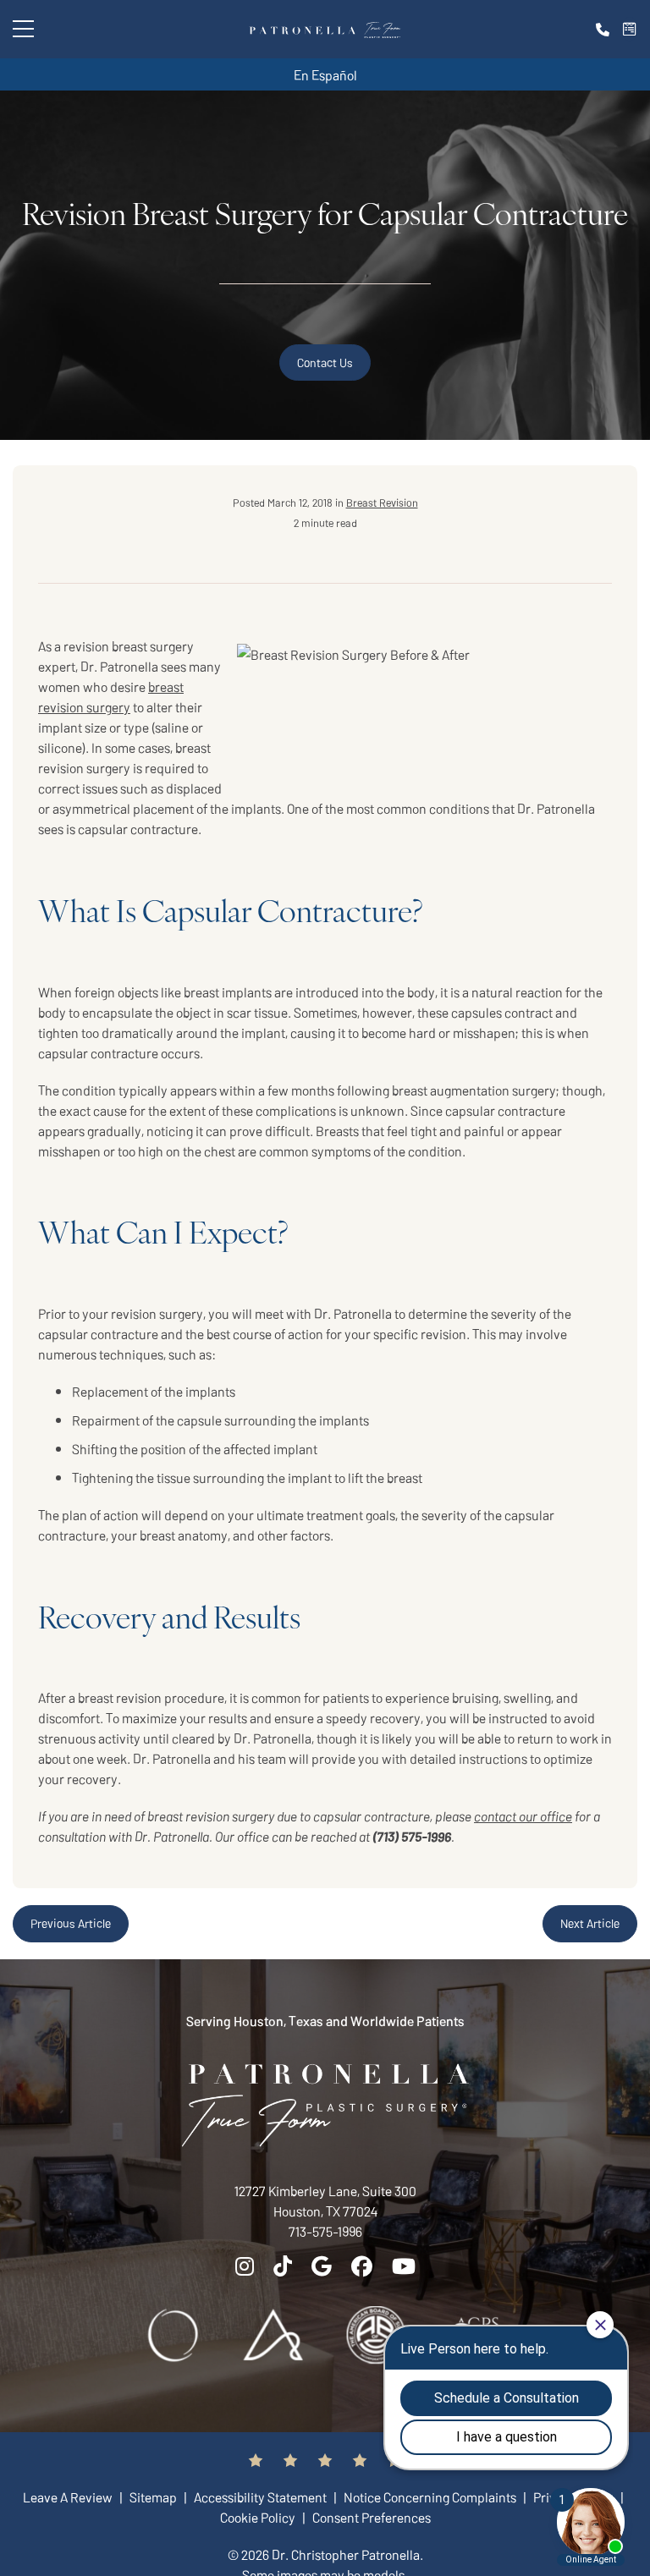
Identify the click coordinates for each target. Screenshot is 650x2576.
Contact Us (325, 362)
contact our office (523, 1815)
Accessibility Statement (262, 2496)
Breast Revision (382, 502)
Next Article (590, 1923)
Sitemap (154, 2496)
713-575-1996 (325, 2231)
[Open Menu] (23, 29)
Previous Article (71, 1923)
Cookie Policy (259, 2517)
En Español (325, 74)
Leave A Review (69, 2496)
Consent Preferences (372, 2517)
